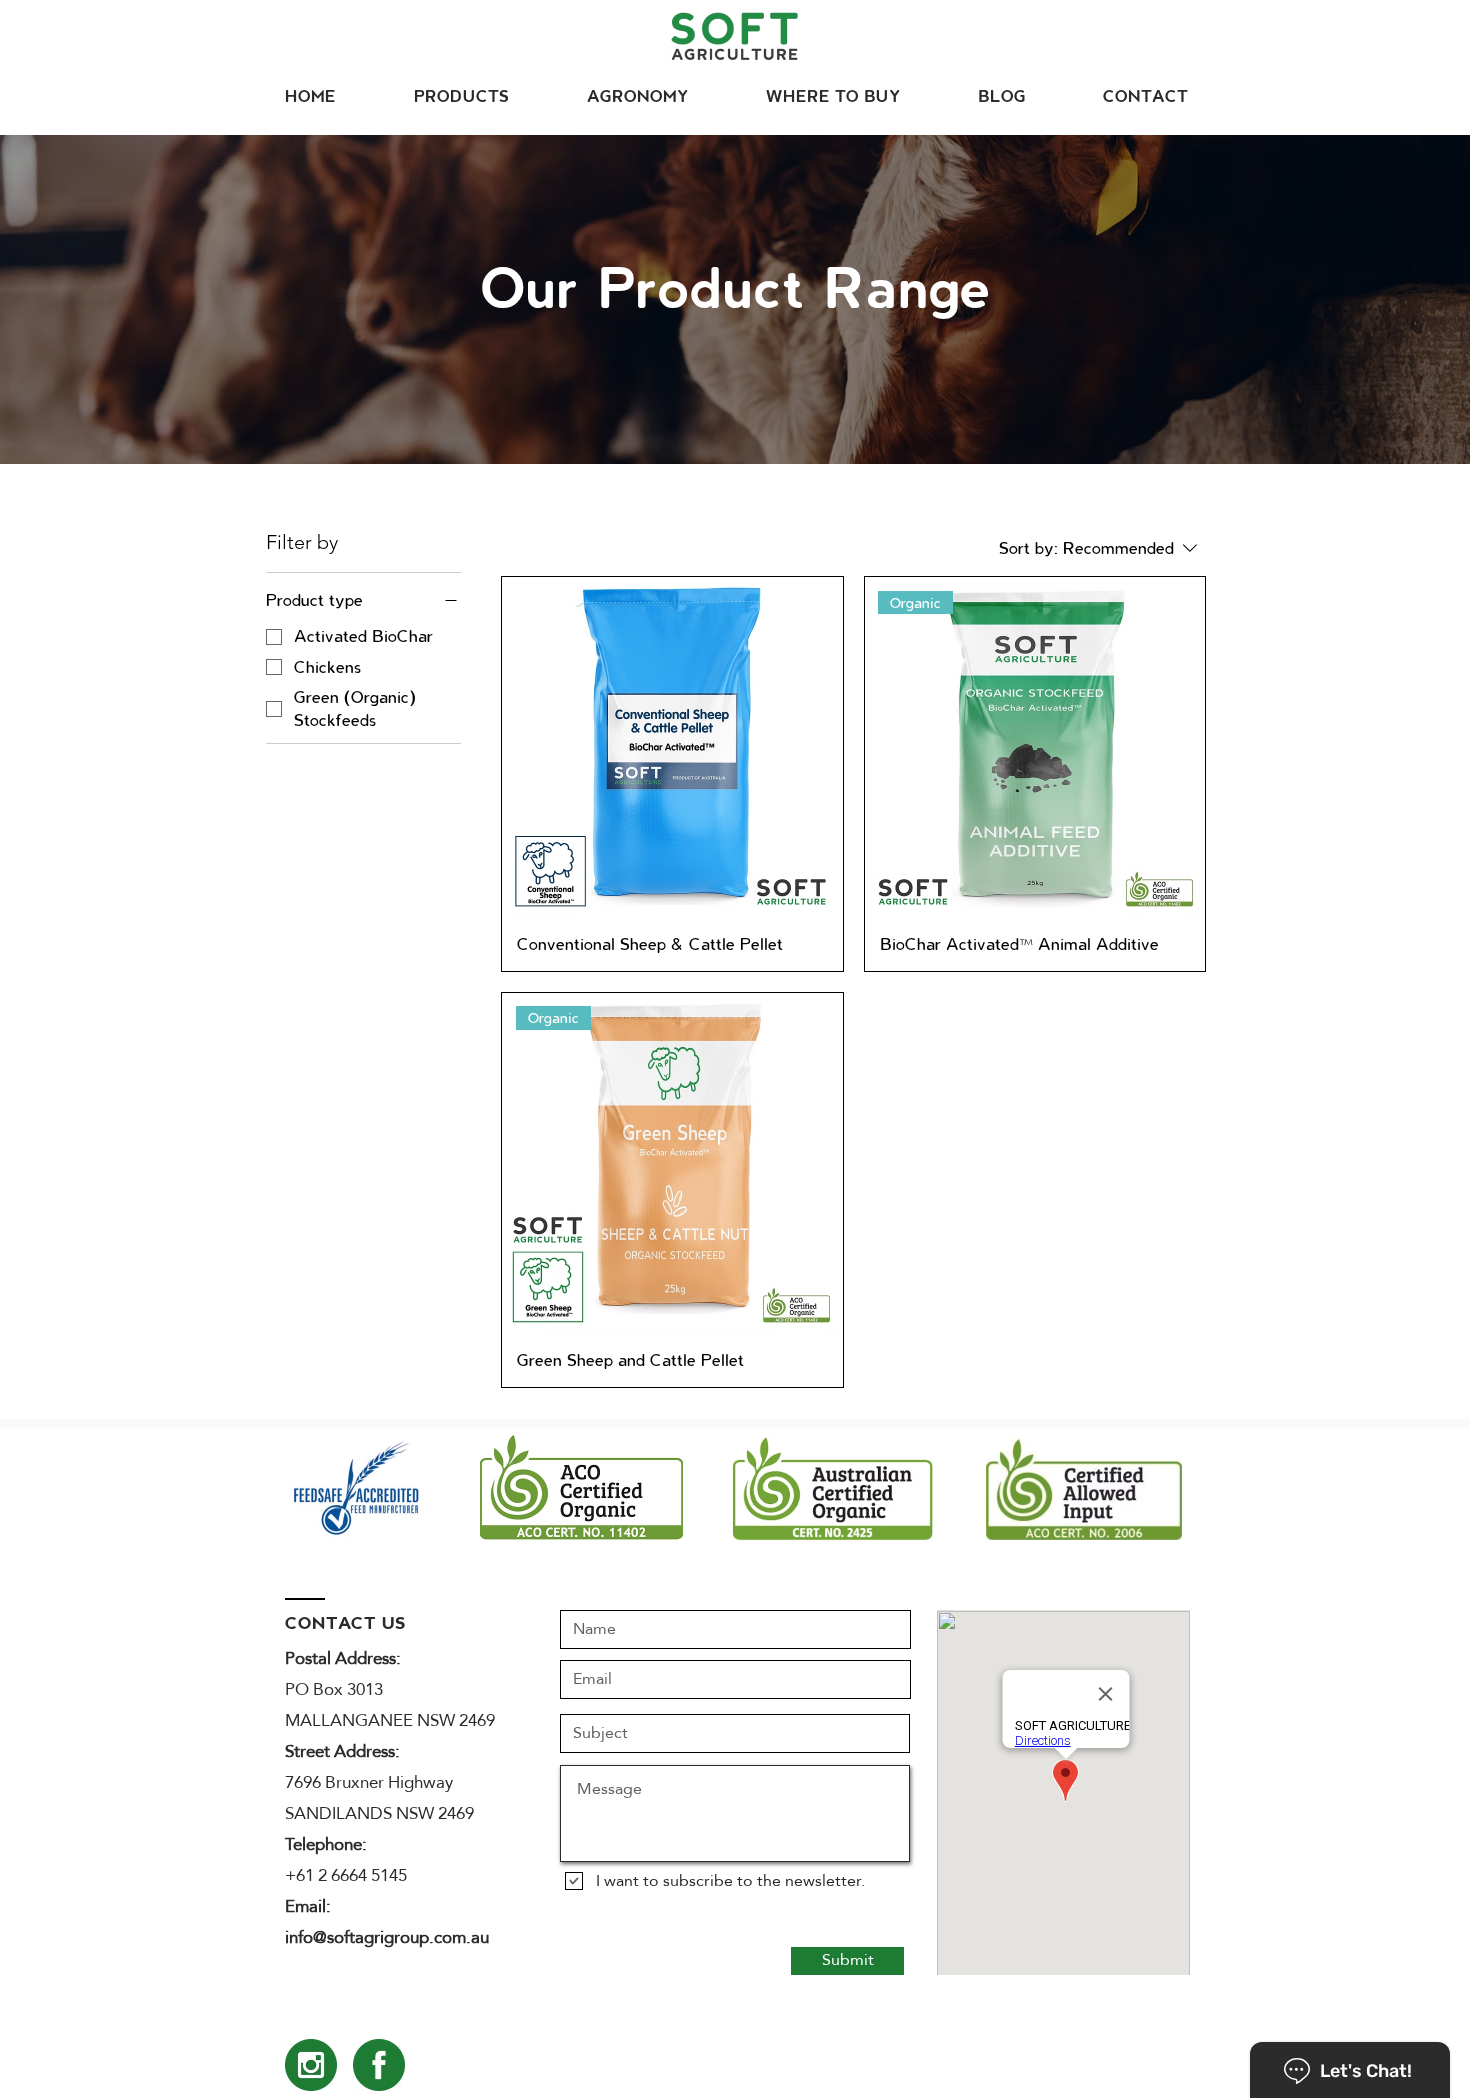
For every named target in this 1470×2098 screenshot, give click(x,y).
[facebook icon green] (379, 2065)
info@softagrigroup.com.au (387, 1937)
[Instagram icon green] (311, 2065)
